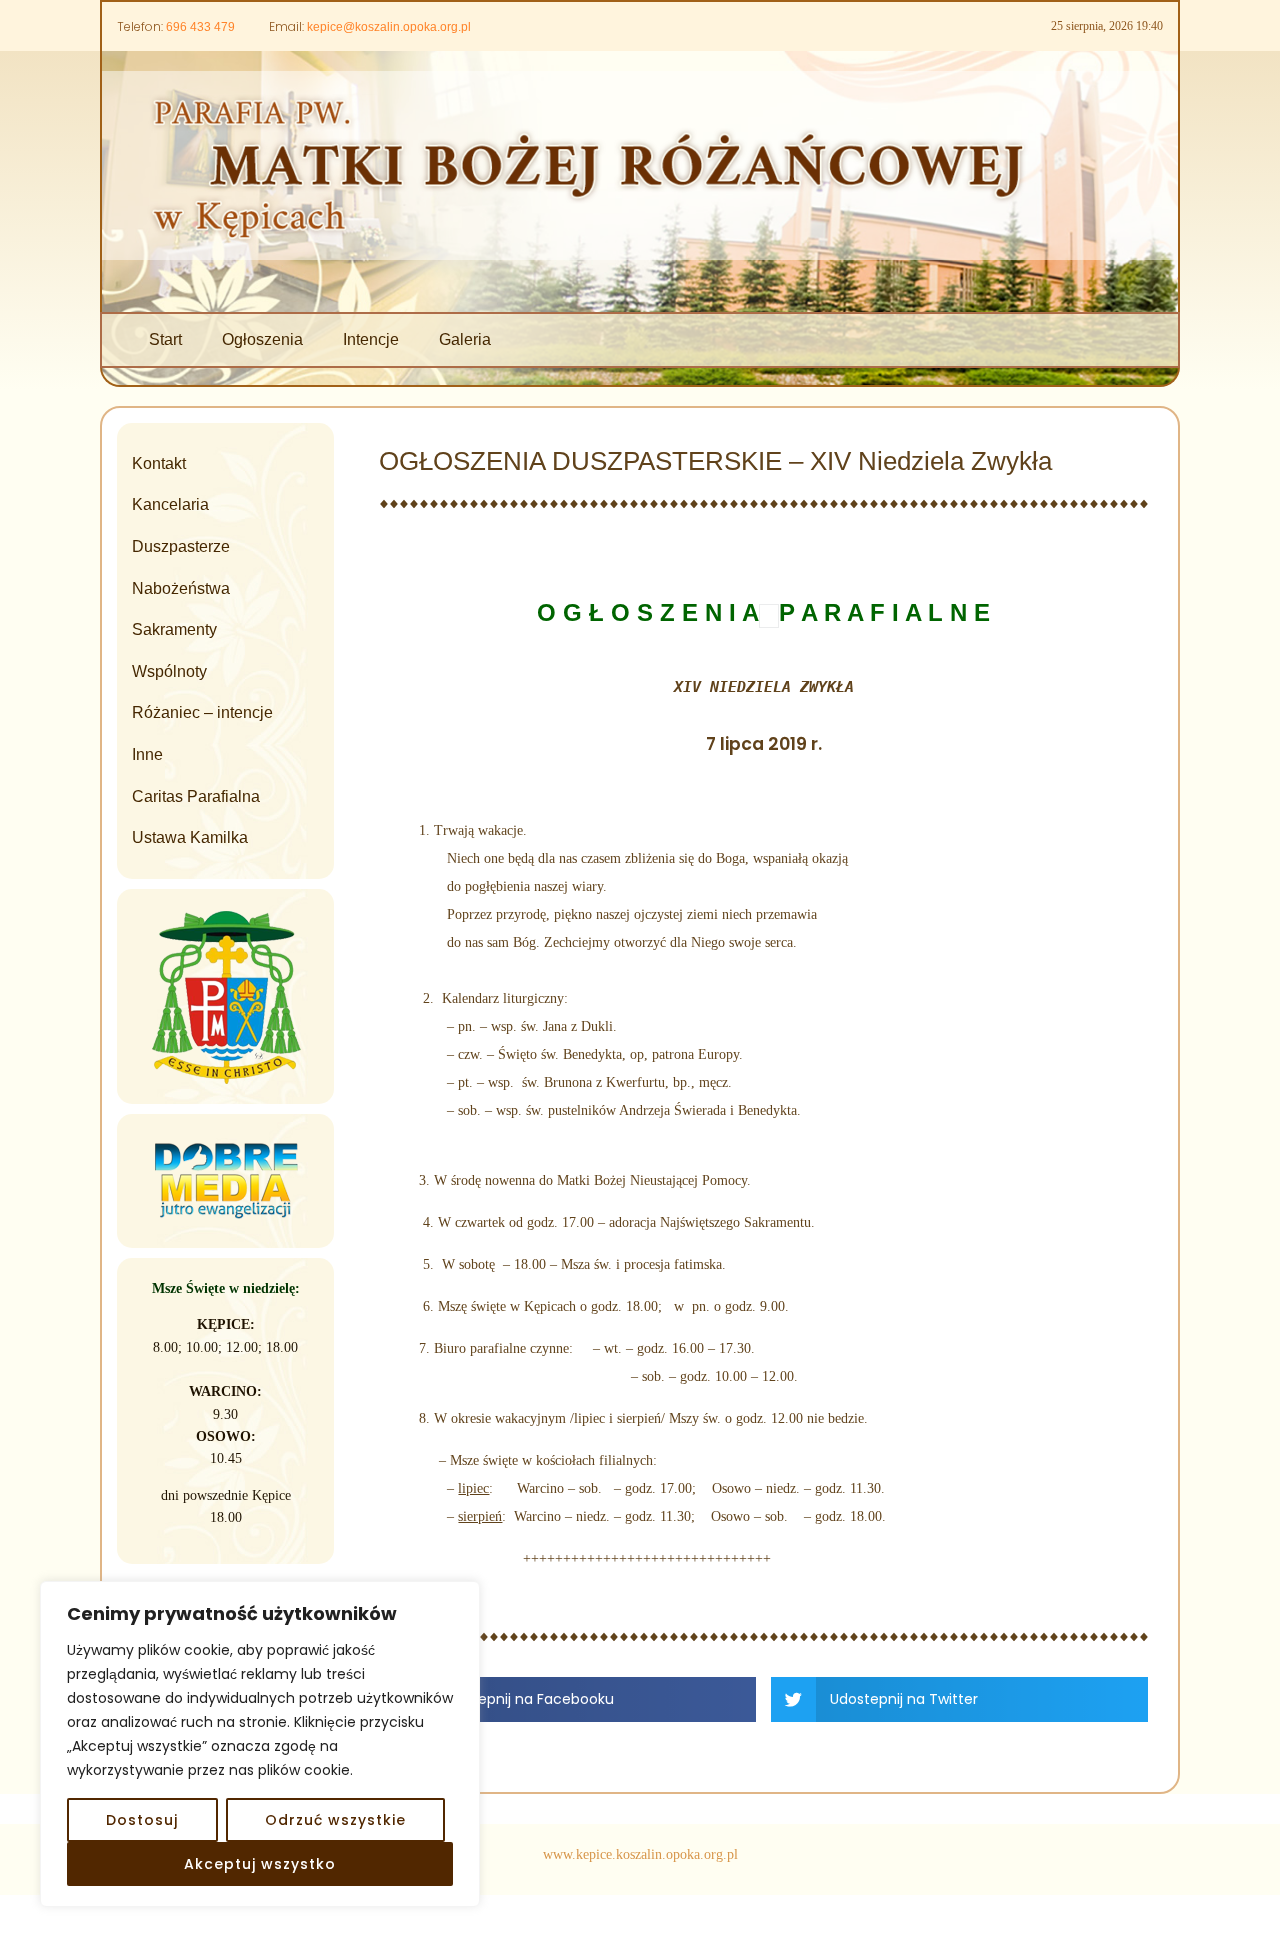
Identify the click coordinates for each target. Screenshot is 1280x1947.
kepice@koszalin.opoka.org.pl (389, 27)
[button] (567, 1699)
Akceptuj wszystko (260, 1864)
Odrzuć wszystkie (335, 1820)
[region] (260, 1744)
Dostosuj (142, 1820)
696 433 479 (200, 27)
